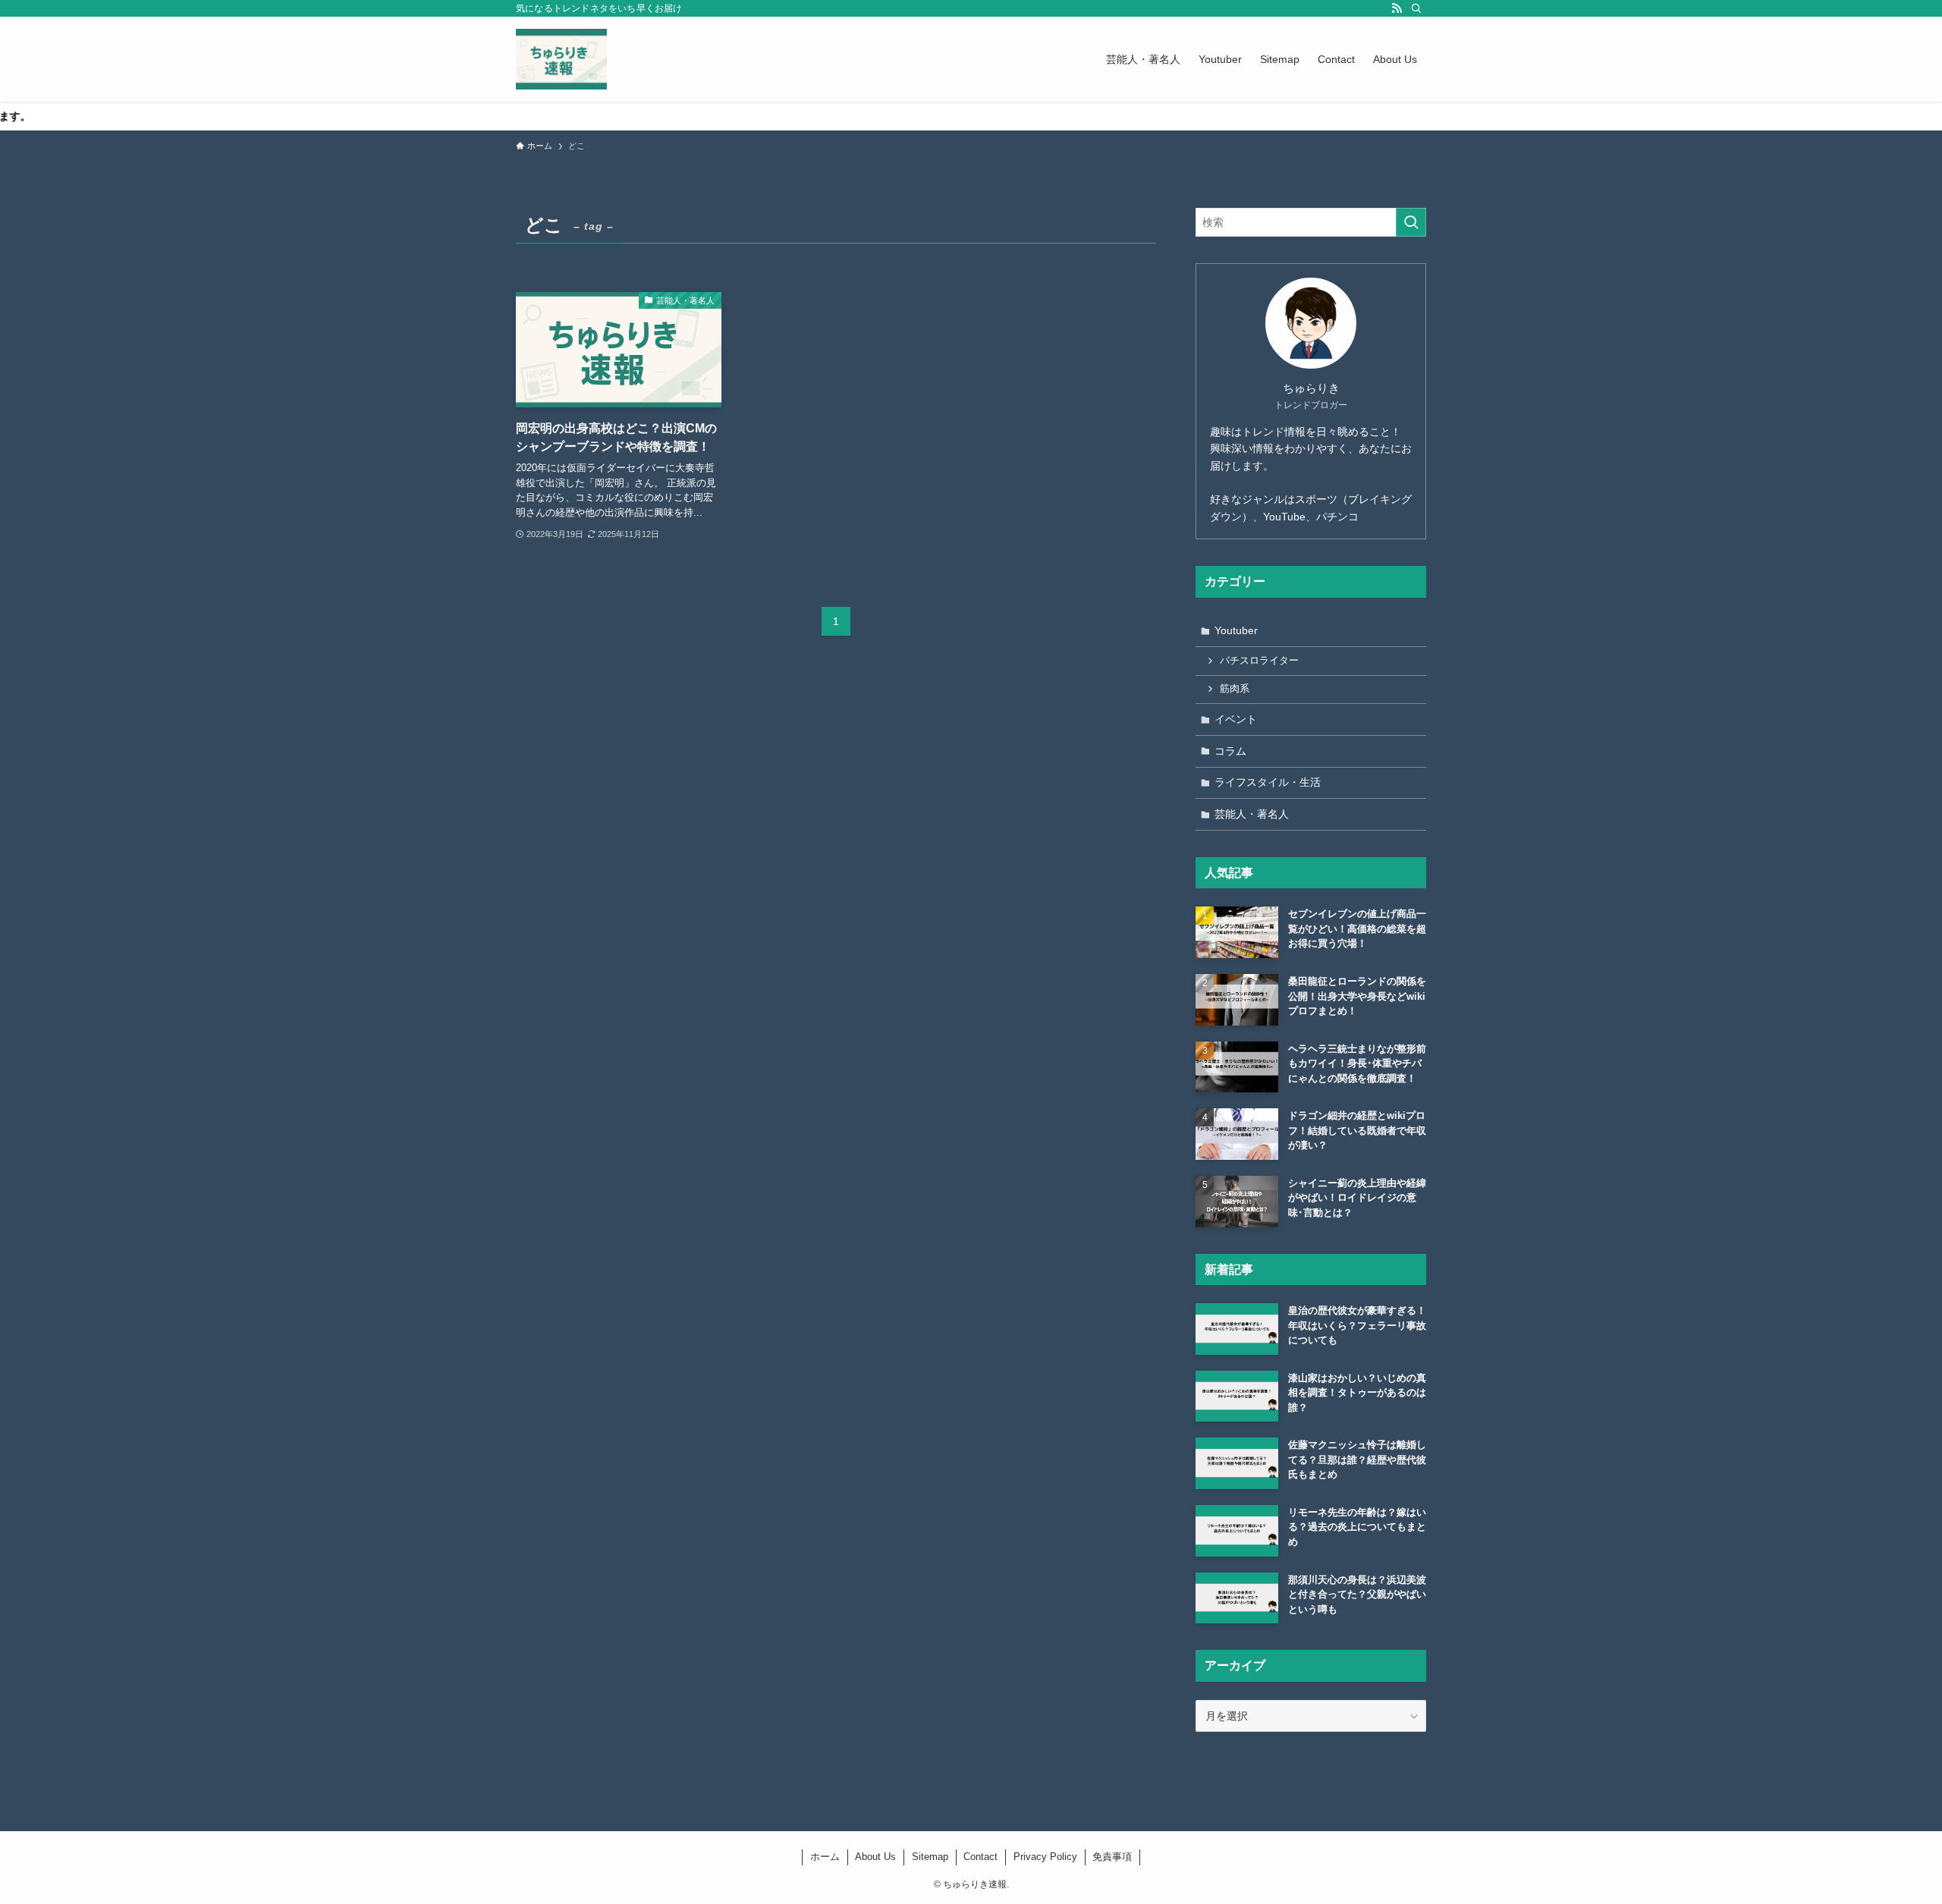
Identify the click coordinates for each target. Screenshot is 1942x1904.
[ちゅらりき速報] (561, 59)
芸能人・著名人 (1252, 814)
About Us (875, 1857)
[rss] (1397, 8)
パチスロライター (1259, 661)
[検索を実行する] (1411, 222)
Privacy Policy (1045, 1857)
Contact (980, 1857)
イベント (1236, 719)
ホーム (825, 1857)
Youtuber (1236, 630)
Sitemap (930, 1857)
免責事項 (1112, 1857)
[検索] (1416, 8)
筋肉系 (1235, 689)
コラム (1230, 751)
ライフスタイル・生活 (1268, 782)
